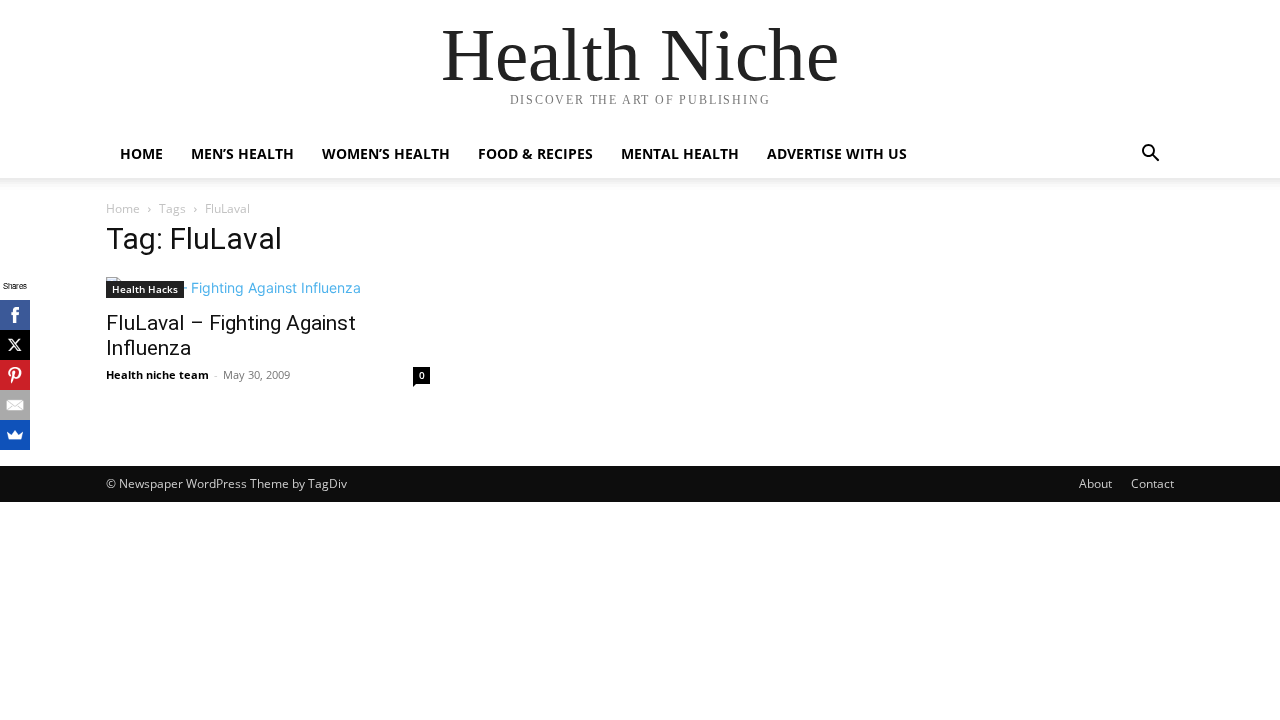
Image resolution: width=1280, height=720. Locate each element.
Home (141, 153)
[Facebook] (15, 315)
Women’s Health (386, 153)
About (1095, 483)
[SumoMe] (15, 435)
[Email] (15, 405)
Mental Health (680, 153)
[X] (15, 345)
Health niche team (157, 374)
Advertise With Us (837, 153)
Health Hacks (145, 289)
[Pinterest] (15, 375)
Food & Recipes (535, 153)
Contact (1152, 483)
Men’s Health (242, 153)
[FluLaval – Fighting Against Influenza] (268, 287)
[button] (1150, 155)
